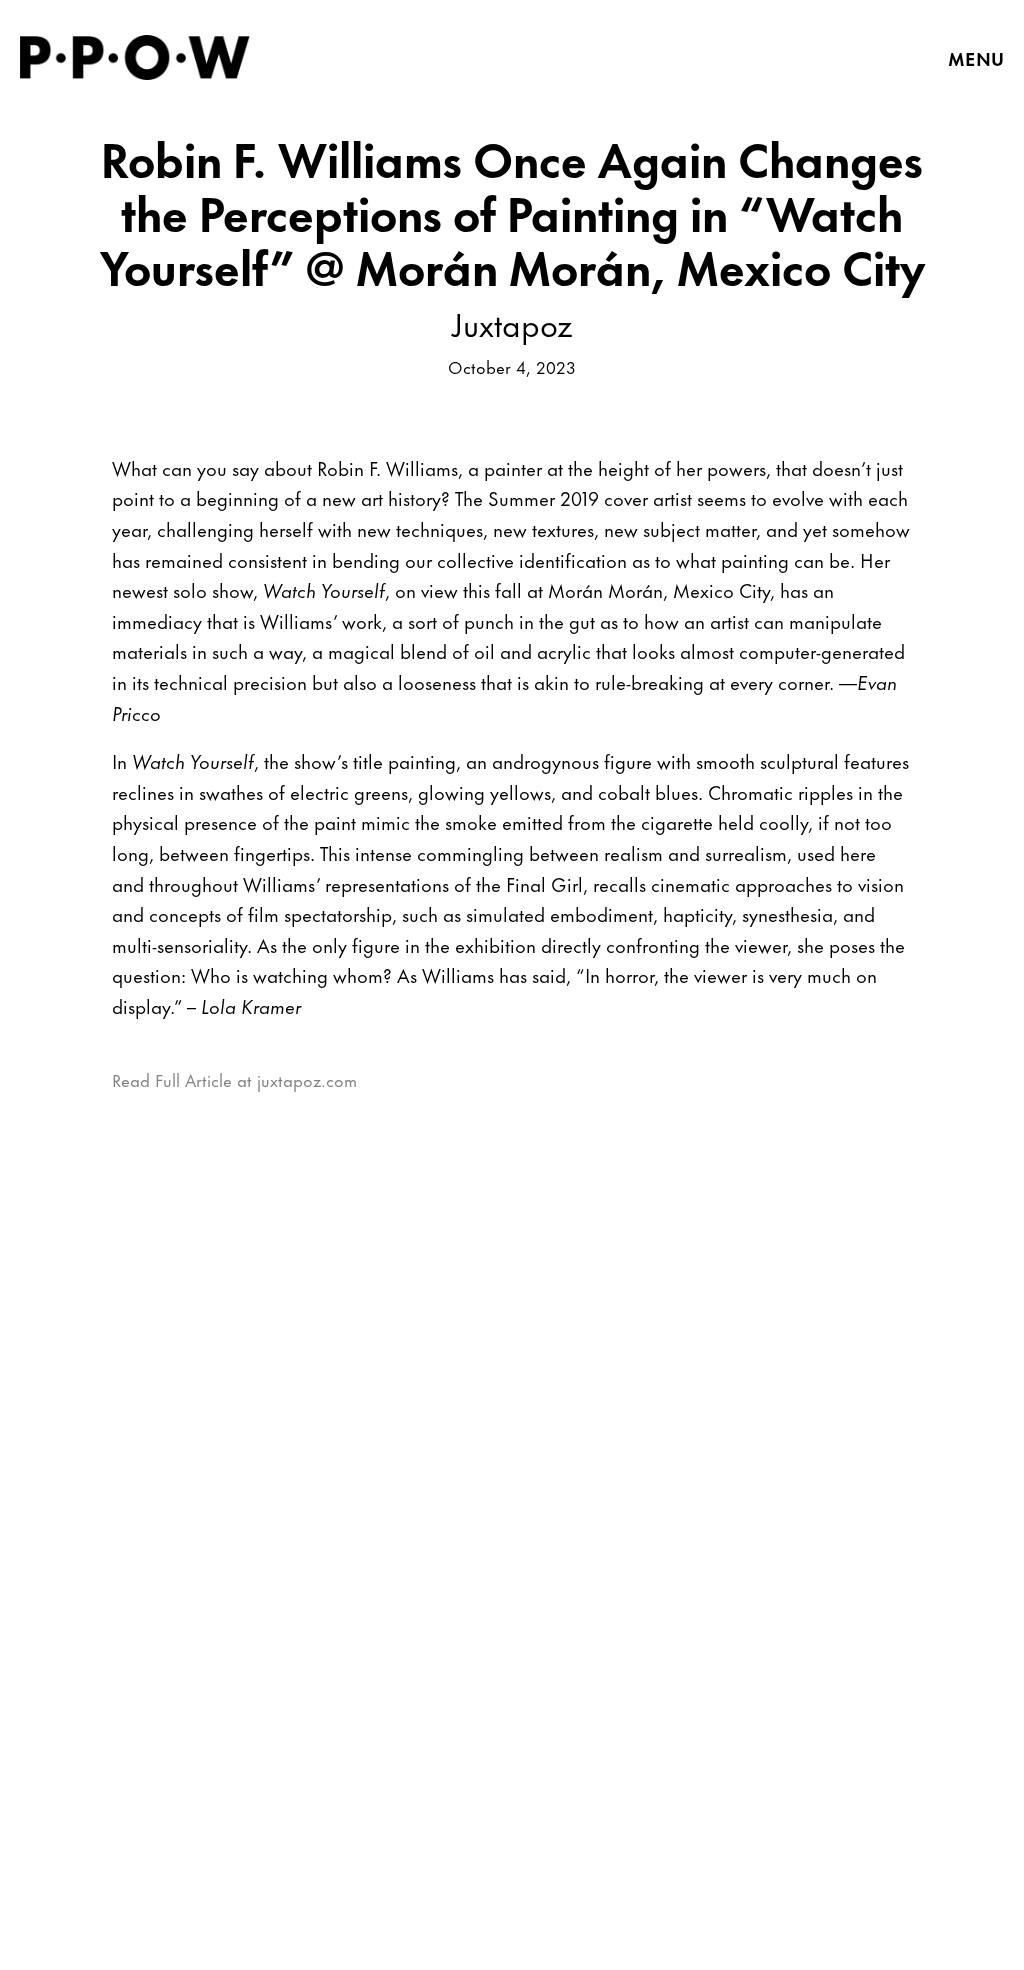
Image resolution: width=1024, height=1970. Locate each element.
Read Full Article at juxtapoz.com (234, 1079)
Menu (976, 58)
